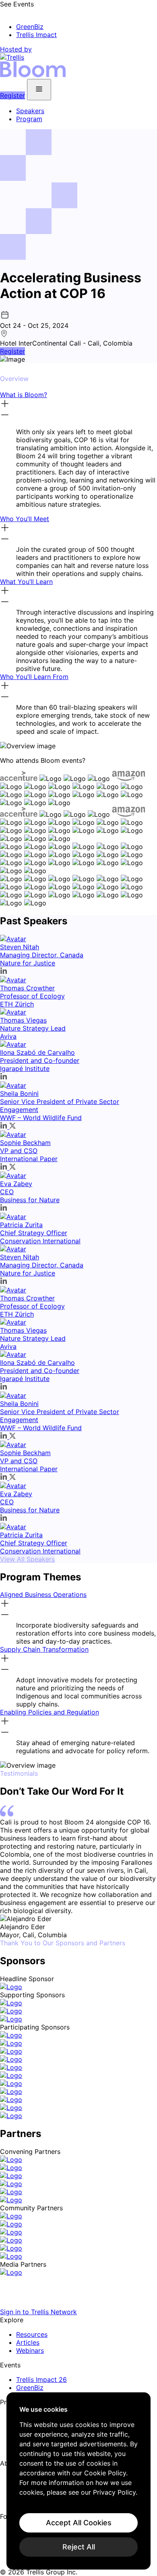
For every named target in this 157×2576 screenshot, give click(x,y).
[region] (78, 2481)
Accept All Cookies (79, 2523)
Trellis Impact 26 (41, 2379)
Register (12, 95)
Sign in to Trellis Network (38, 2312)
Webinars (30, 2350)
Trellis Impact (36, 35)
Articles (28, 2342)
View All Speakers (27, 1559)
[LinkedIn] (5, 2526)
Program (29, 119)
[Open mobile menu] (39, 90)
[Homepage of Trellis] (78, 2304)
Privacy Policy (114, 2492)
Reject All (79, 2547)
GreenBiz (30, 27)
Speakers (30, 111)
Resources (32, 2334)
